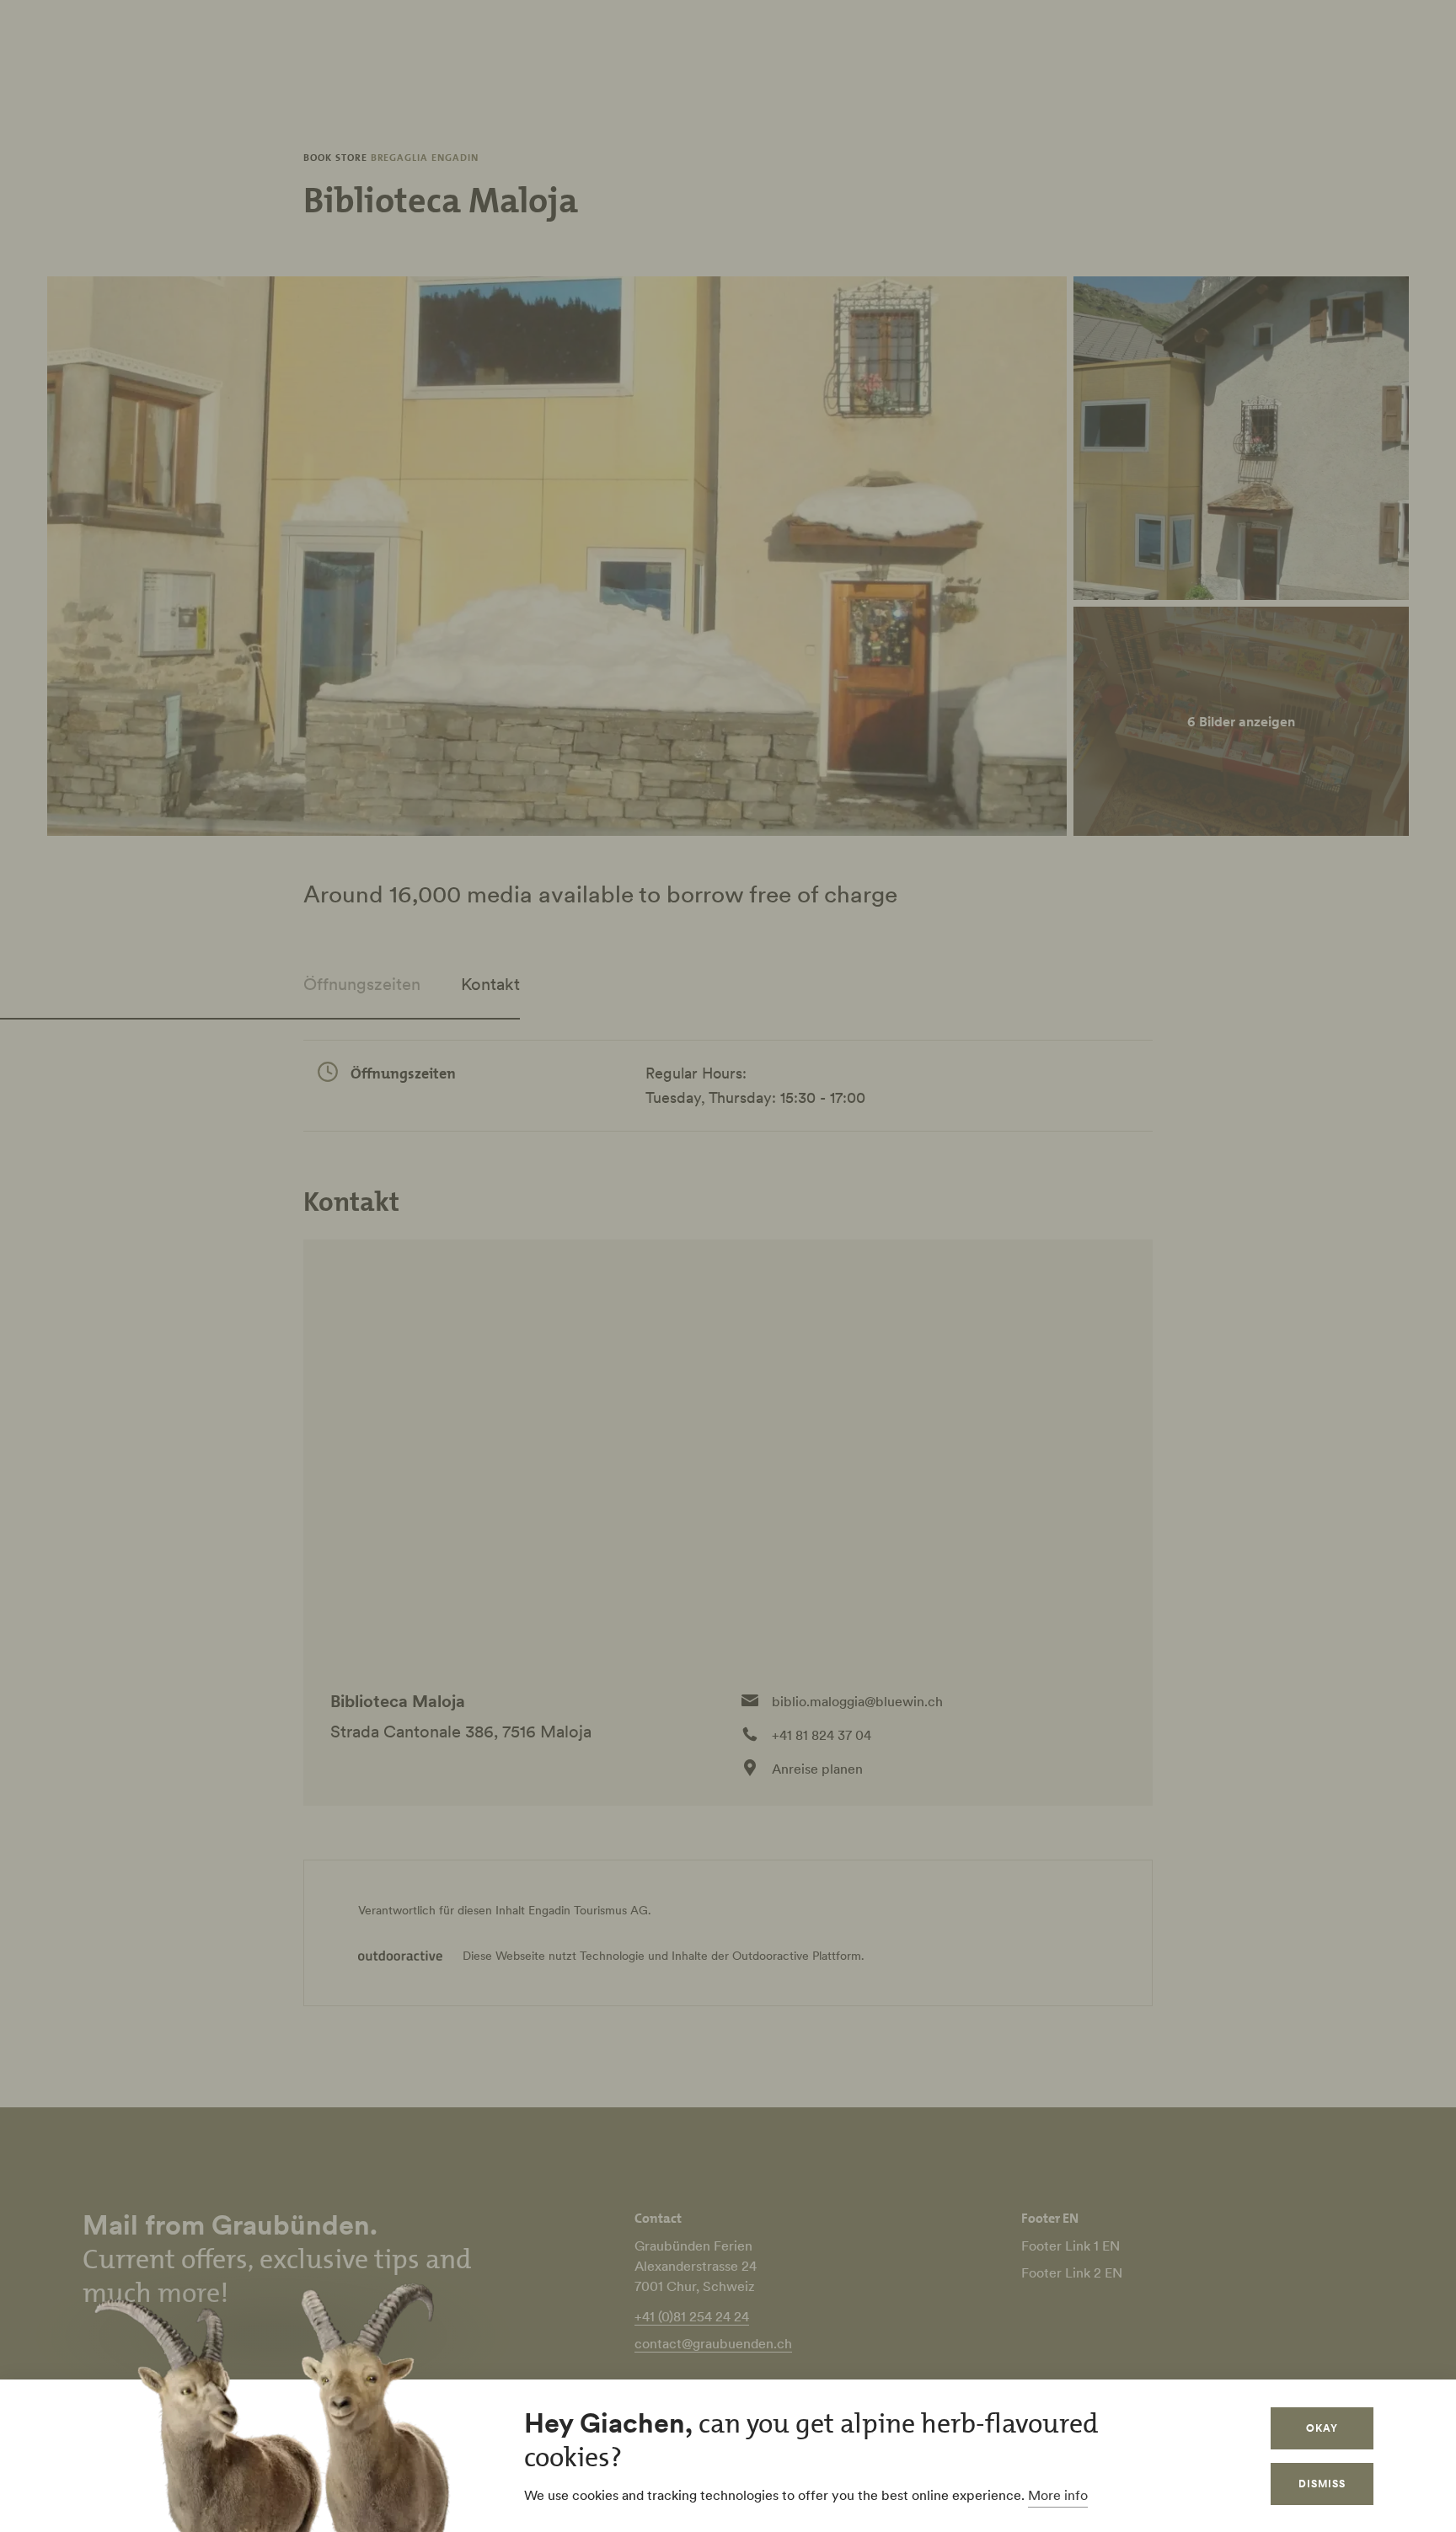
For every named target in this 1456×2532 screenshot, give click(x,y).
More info (1058, 2495)
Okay (1322, 2428)
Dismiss (1322, 2484)
